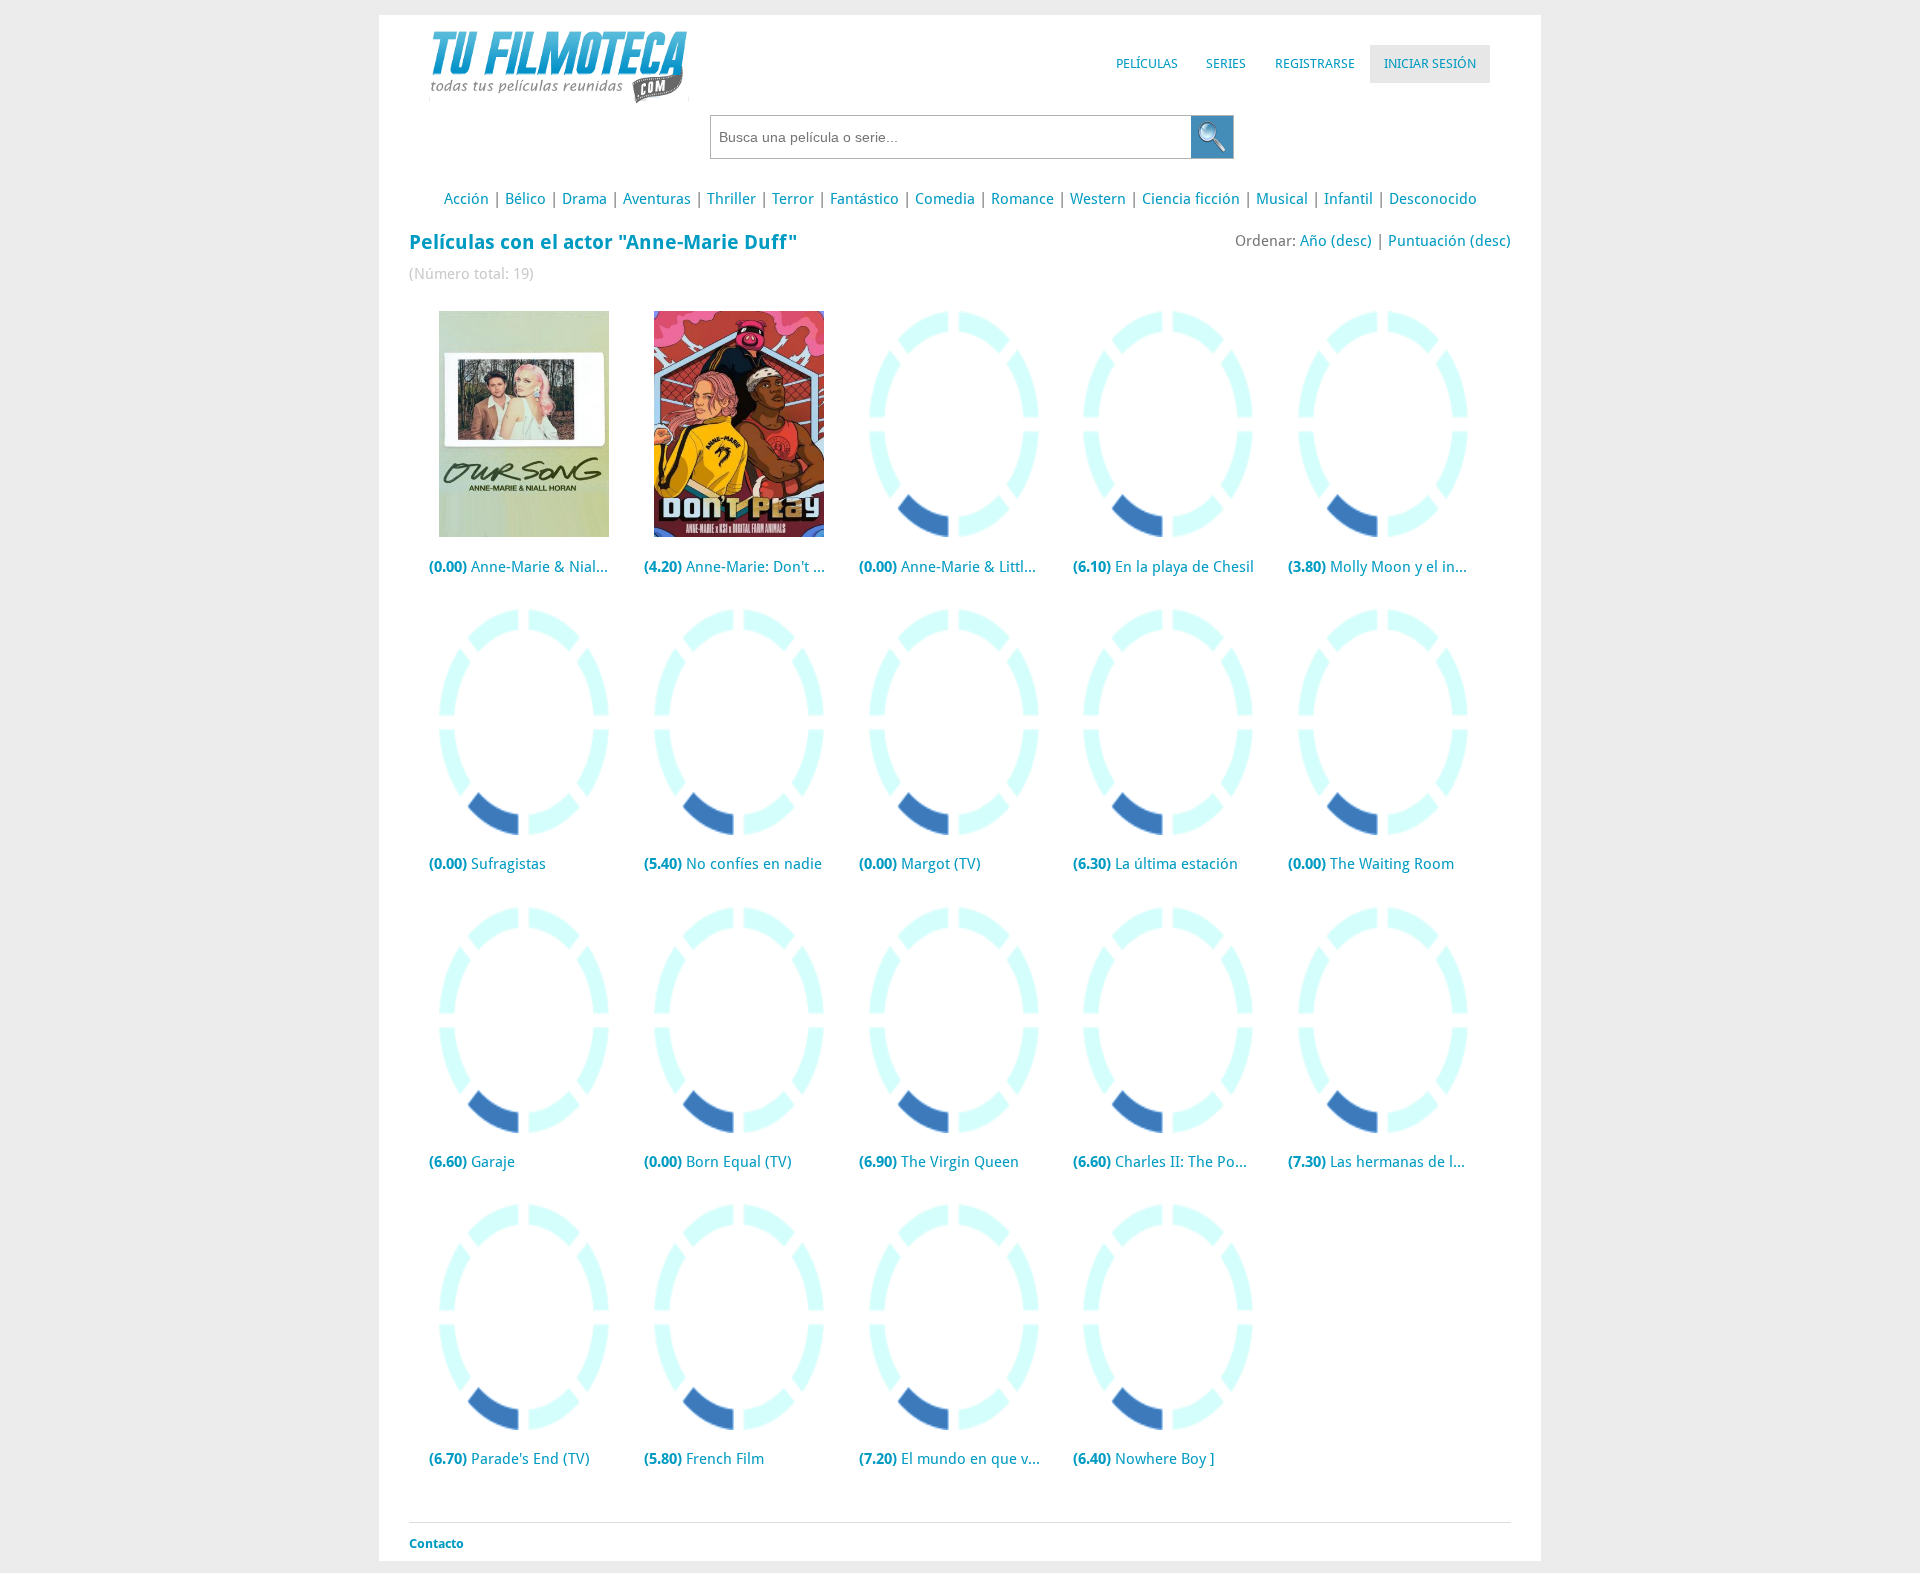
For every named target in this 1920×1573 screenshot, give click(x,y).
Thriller (731, 199)
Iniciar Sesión (1430, 63)
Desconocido (1433, 199)
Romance (1022, 199)
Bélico (525, 199)
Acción (466, 199)
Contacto (436, 1543)
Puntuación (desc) (1449, 241)
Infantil (1348, 199)
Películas (1147, 63)
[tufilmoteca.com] (559, 98)
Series (1226, 63)
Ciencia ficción (1191, 199)
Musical (1282, 199)
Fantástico (864, 199)
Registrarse (1315, 63)
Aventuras (657, 199)
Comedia (945, 199)
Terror (793, 199)
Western (1098, 199)
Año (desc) (1336, 241)
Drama (584, 199)
